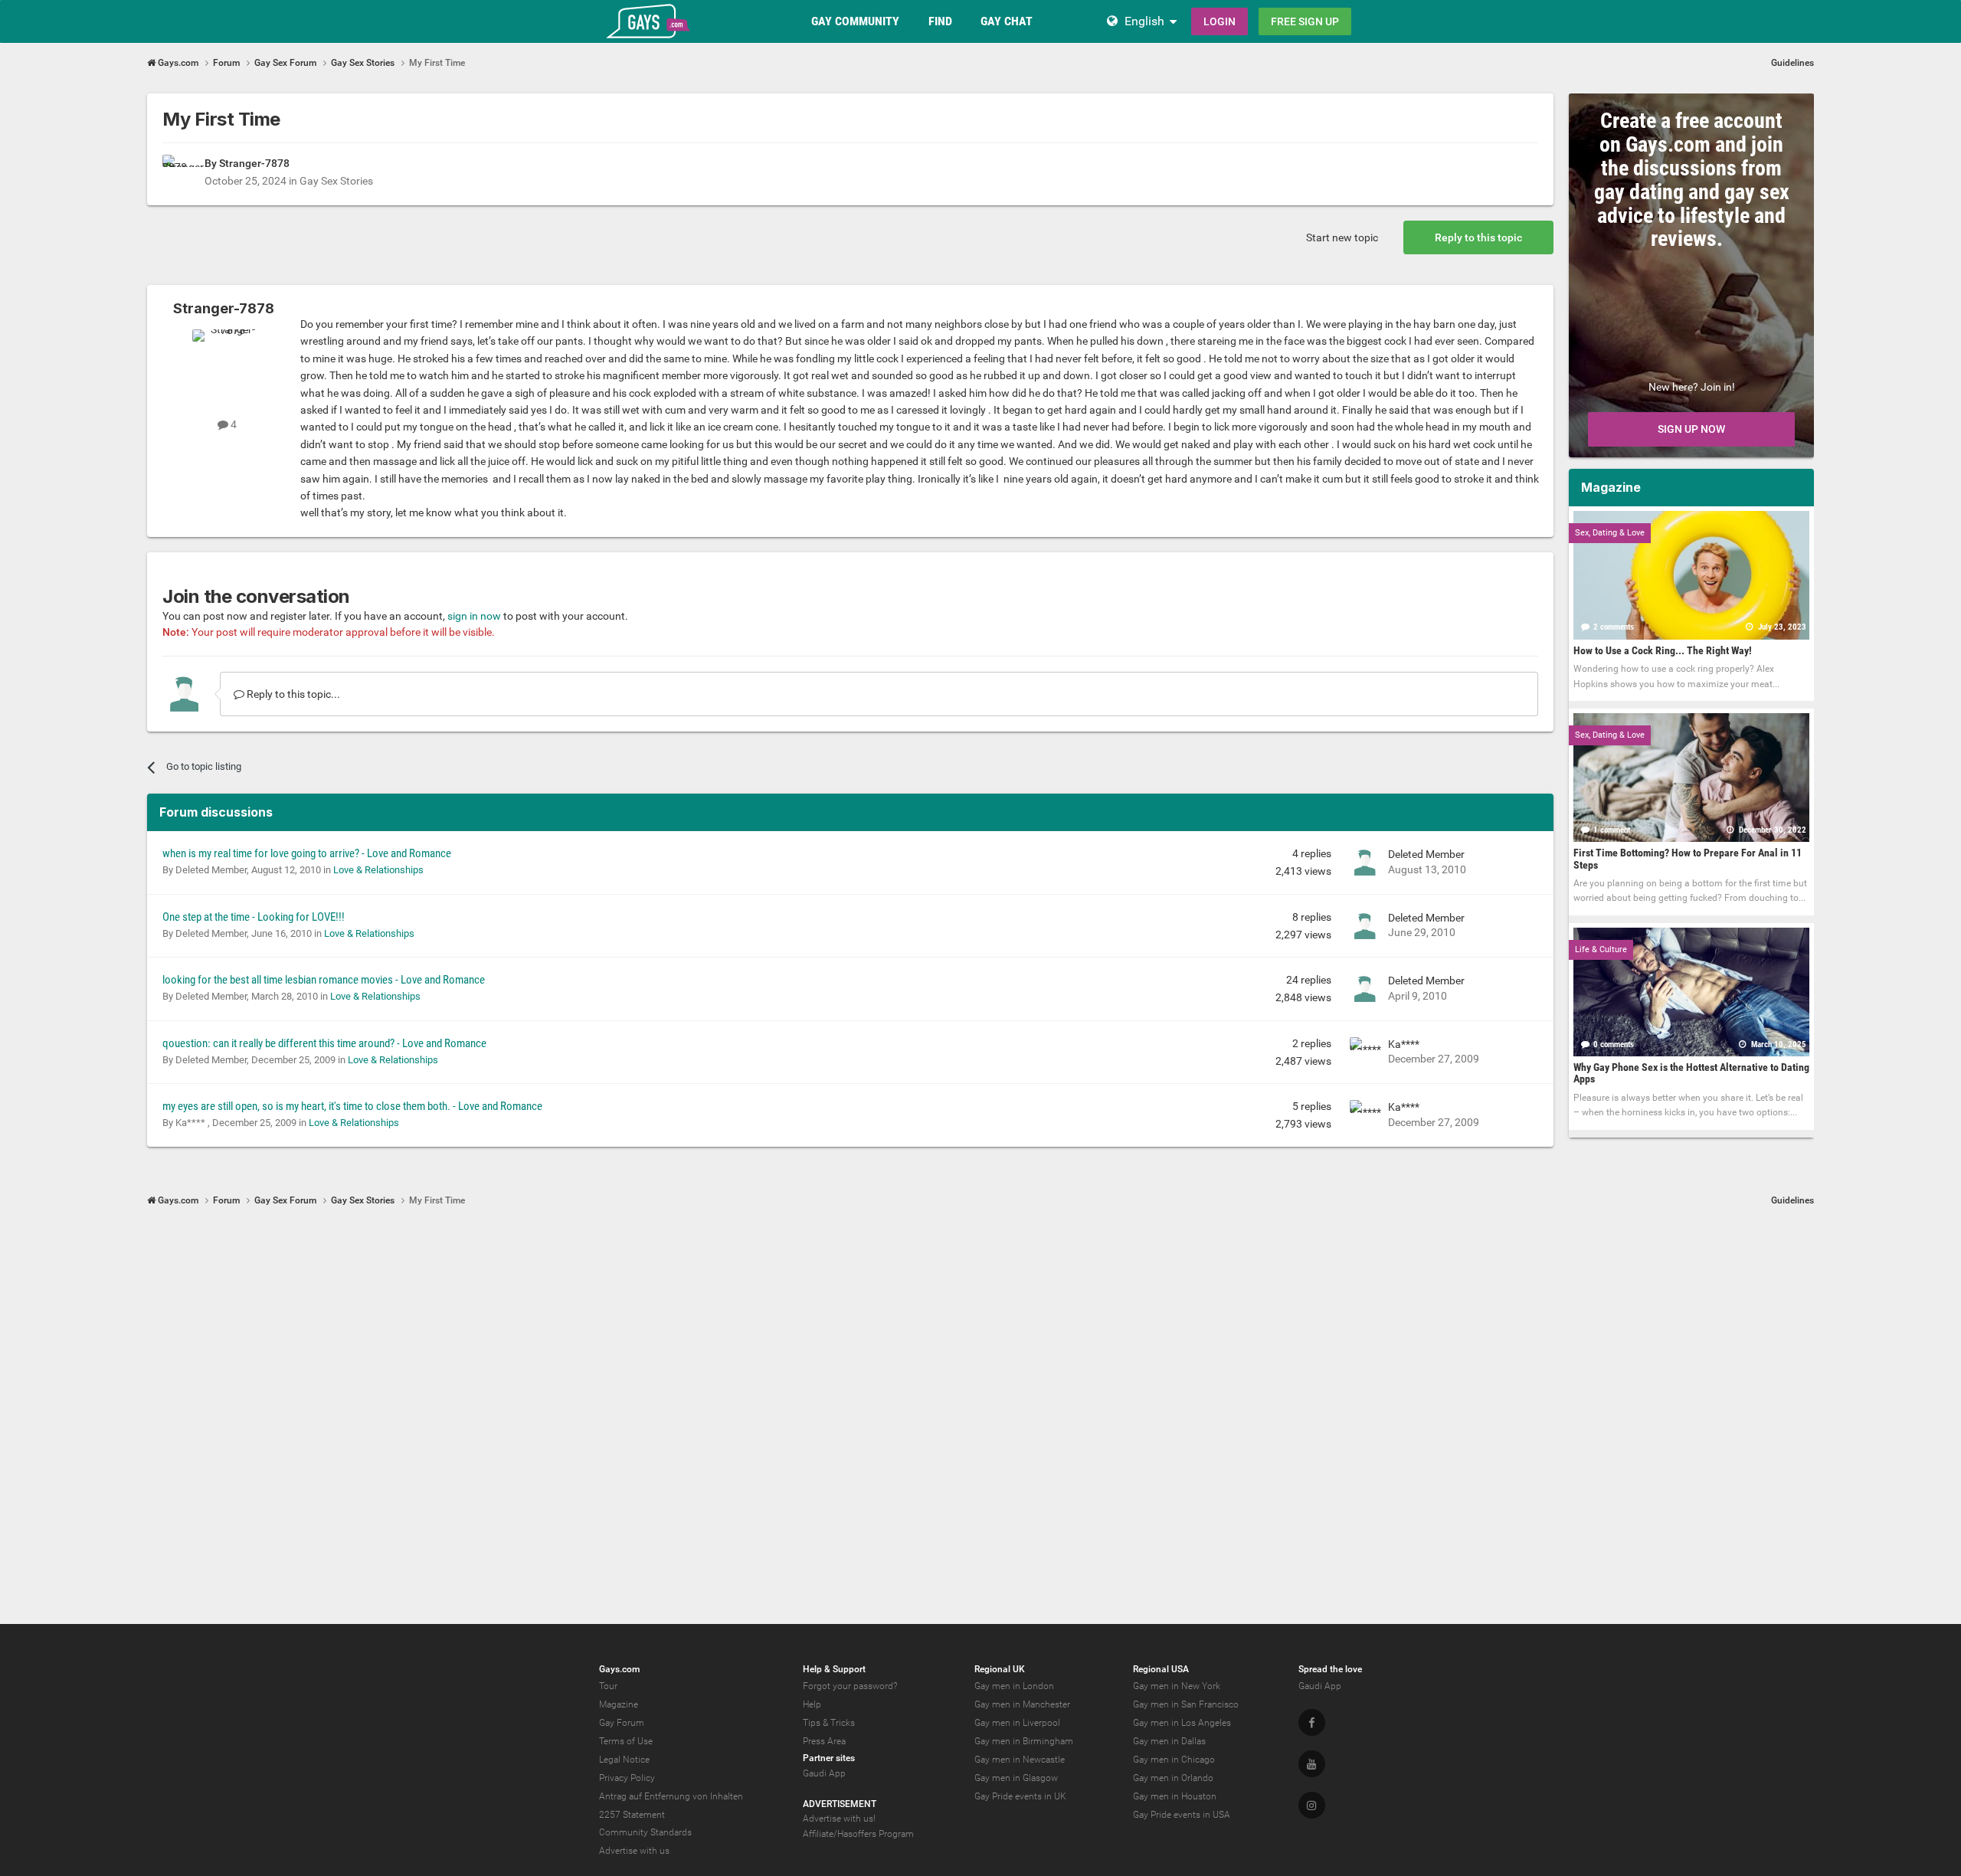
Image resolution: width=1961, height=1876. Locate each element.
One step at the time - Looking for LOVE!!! (254, 917)
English (1144, 21)
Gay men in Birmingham (1024, 1741)
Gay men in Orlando (1173, 1778)
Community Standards (645, 1832)
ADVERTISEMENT (840, 1804)
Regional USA (1161, 1669)
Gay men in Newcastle (1020, 1760)
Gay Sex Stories (336, 181)
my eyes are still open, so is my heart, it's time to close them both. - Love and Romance (352, 1106)
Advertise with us (634, 1851)
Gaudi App (824, 1773)
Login (1219, 21)
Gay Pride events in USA (1182, 1815)
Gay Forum (622, 1723)
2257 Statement (632, 1815)
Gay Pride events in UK (1020, 1796)
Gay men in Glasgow (1016, 1778)
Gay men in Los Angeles (1182, 1723)
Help (812, 1704)
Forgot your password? (850, 1686)
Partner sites (829, 1758)
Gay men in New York (1177, 1686)
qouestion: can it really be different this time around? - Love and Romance (324, 1043)
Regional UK (1000, 1669)
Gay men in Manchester (1022, 1704)
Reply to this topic (1478, 237)
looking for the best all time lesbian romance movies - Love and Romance (324, 980)
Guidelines (1792, 63)
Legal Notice (624, 1760)
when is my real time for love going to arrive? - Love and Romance (307, 853)
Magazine (619, 1704)
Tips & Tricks (829, 1723)
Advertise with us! (839, 1819)
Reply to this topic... (292, 694)
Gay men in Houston (1175, 1796)
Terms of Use (626, 1741)
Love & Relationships (378, 870)
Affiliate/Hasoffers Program (858, 1834)
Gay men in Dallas (1169, 1741)
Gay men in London (1014, 1686)
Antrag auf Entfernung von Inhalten (671, 1796)
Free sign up (1305, 21)
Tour (608, 1686)
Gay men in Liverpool (1017, 1723)
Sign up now (1691, 429)
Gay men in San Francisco (1186, 1704)
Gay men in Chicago (1174, 1760)
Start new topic (1342, 237)
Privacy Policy (627, 1778)
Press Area (824, 1741)
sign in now (474, 616)
